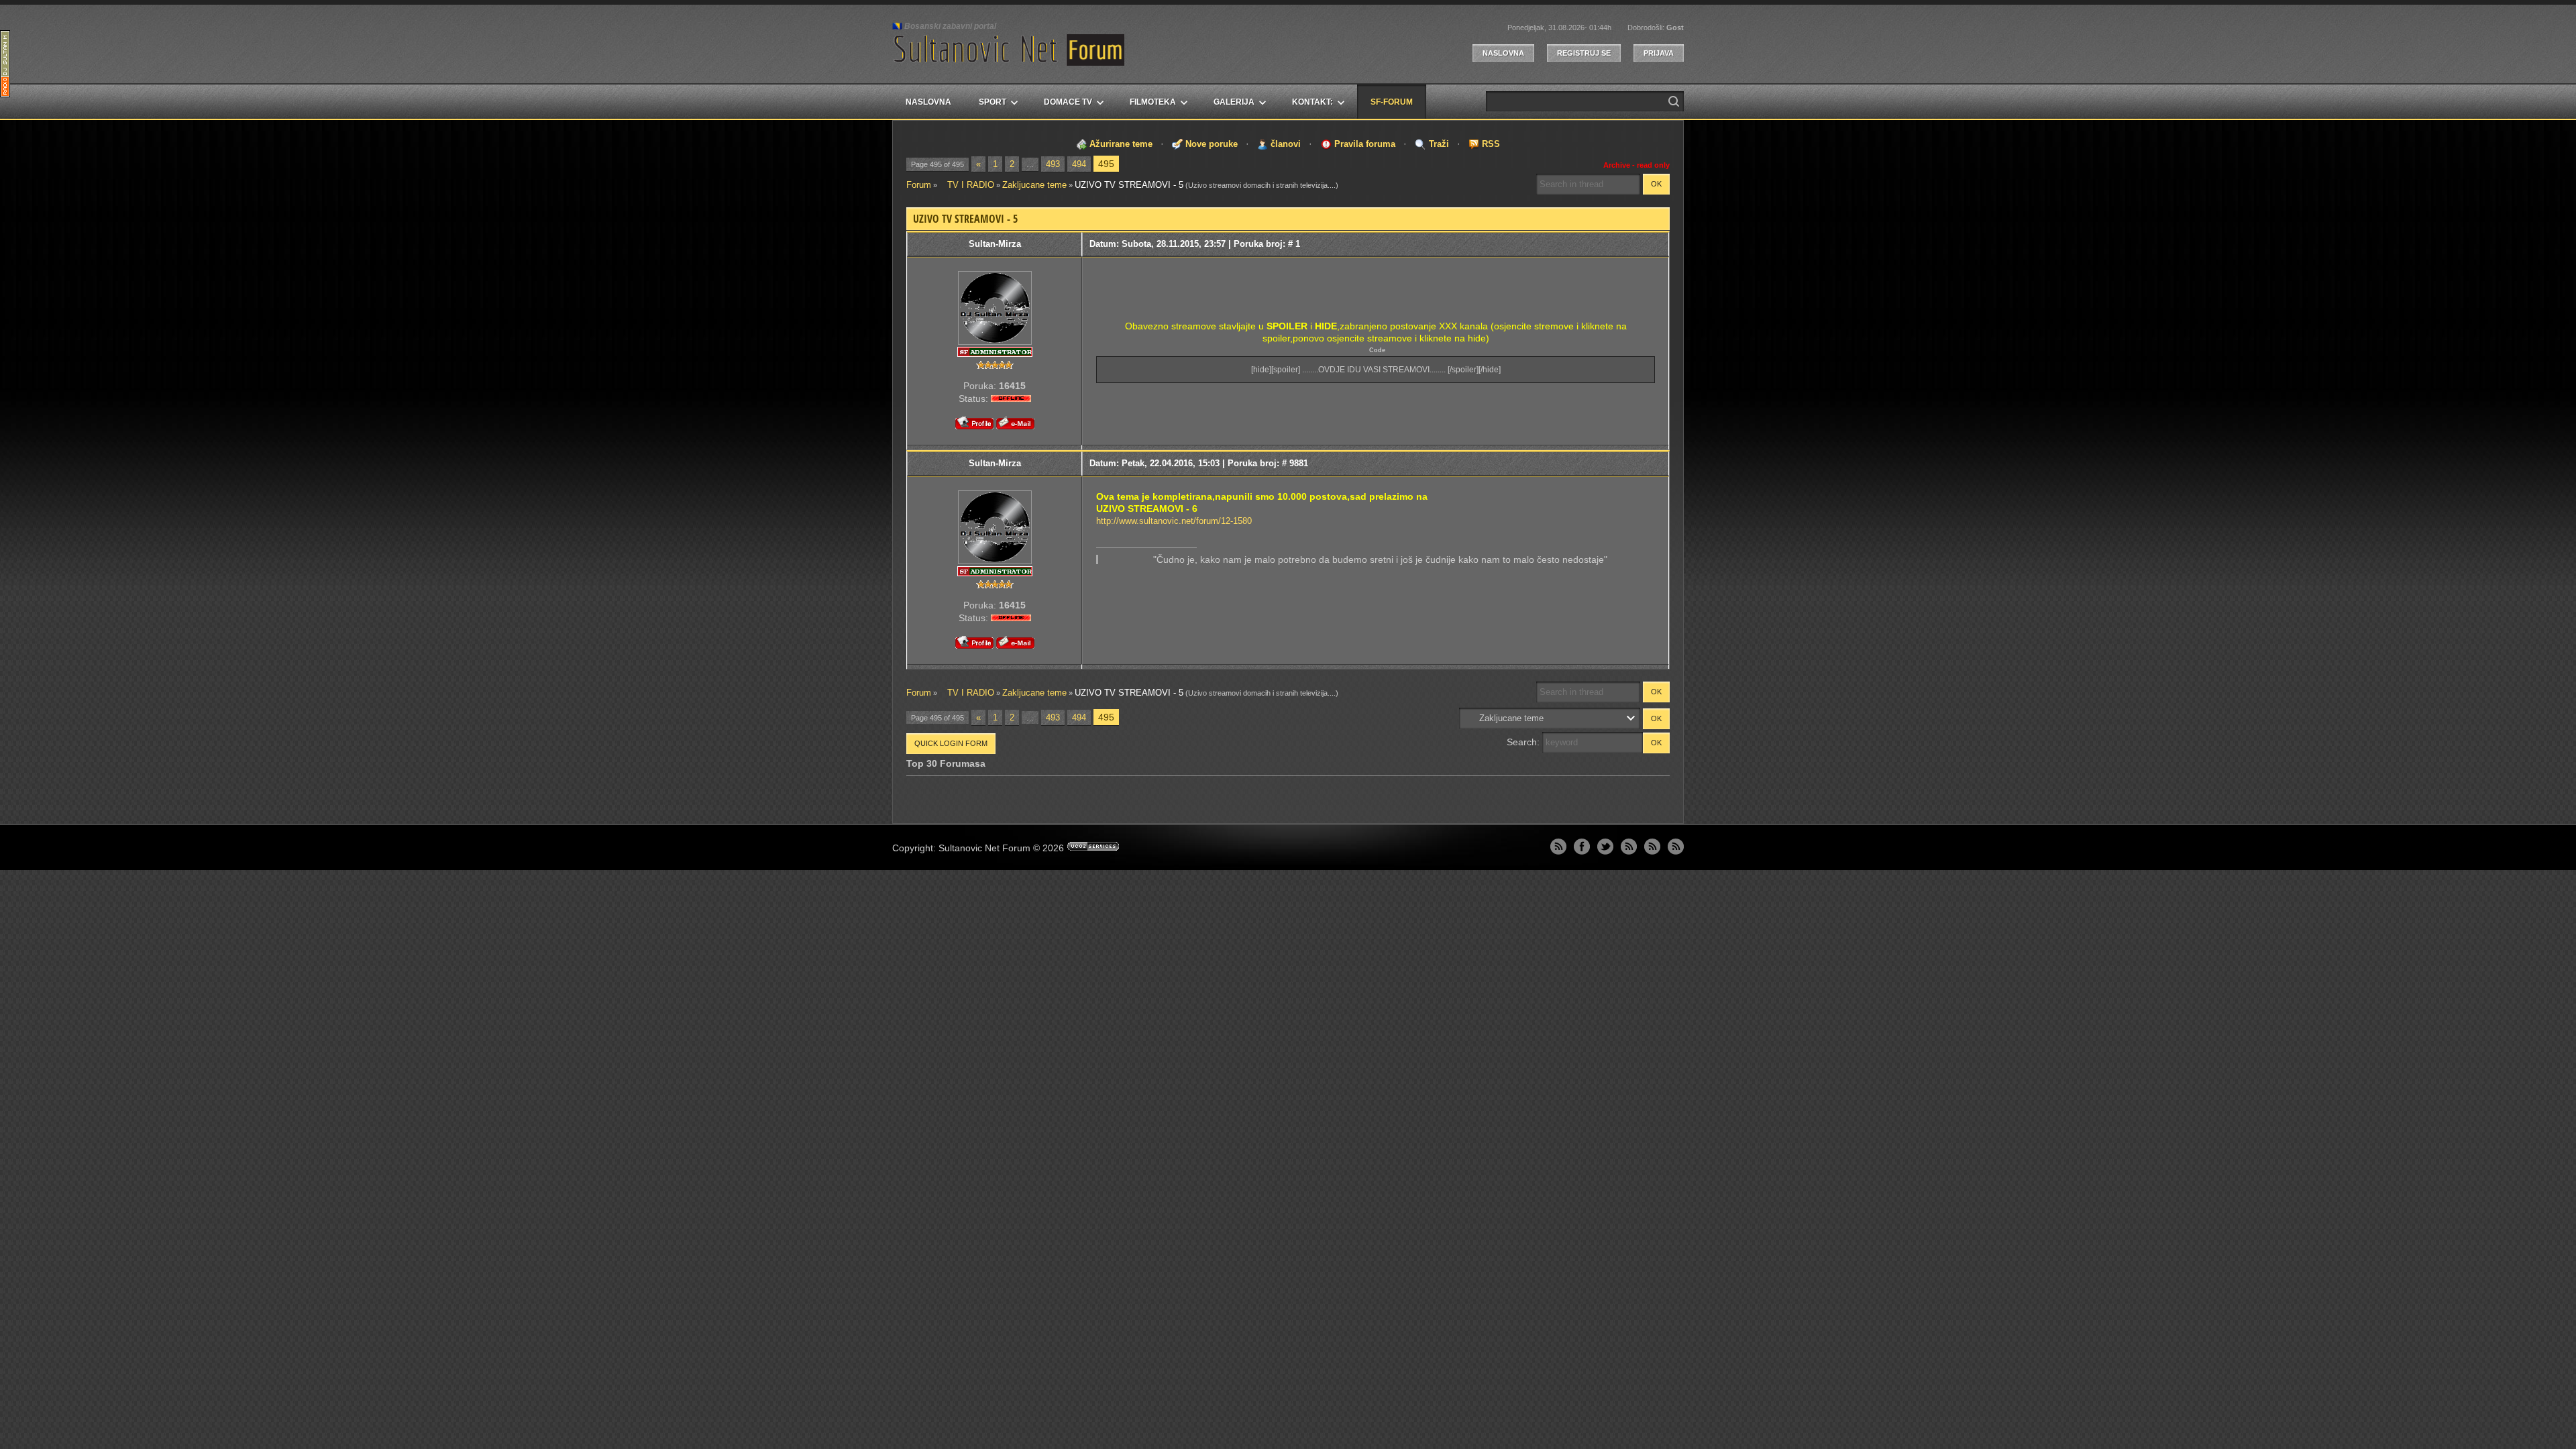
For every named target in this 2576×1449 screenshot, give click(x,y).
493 (1053, 164)
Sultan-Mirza (995, 244)
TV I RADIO (967, 185)
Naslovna (1503, 53)
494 (1079, 164)
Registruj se (1584, 53)
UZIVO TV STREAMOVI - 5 (1129, 185)
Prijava (1659, 53)
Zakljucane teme (1034, 185)
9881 (1299, 463)
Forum (919, 185)
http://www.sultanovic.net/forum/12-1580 (1174, 521)
